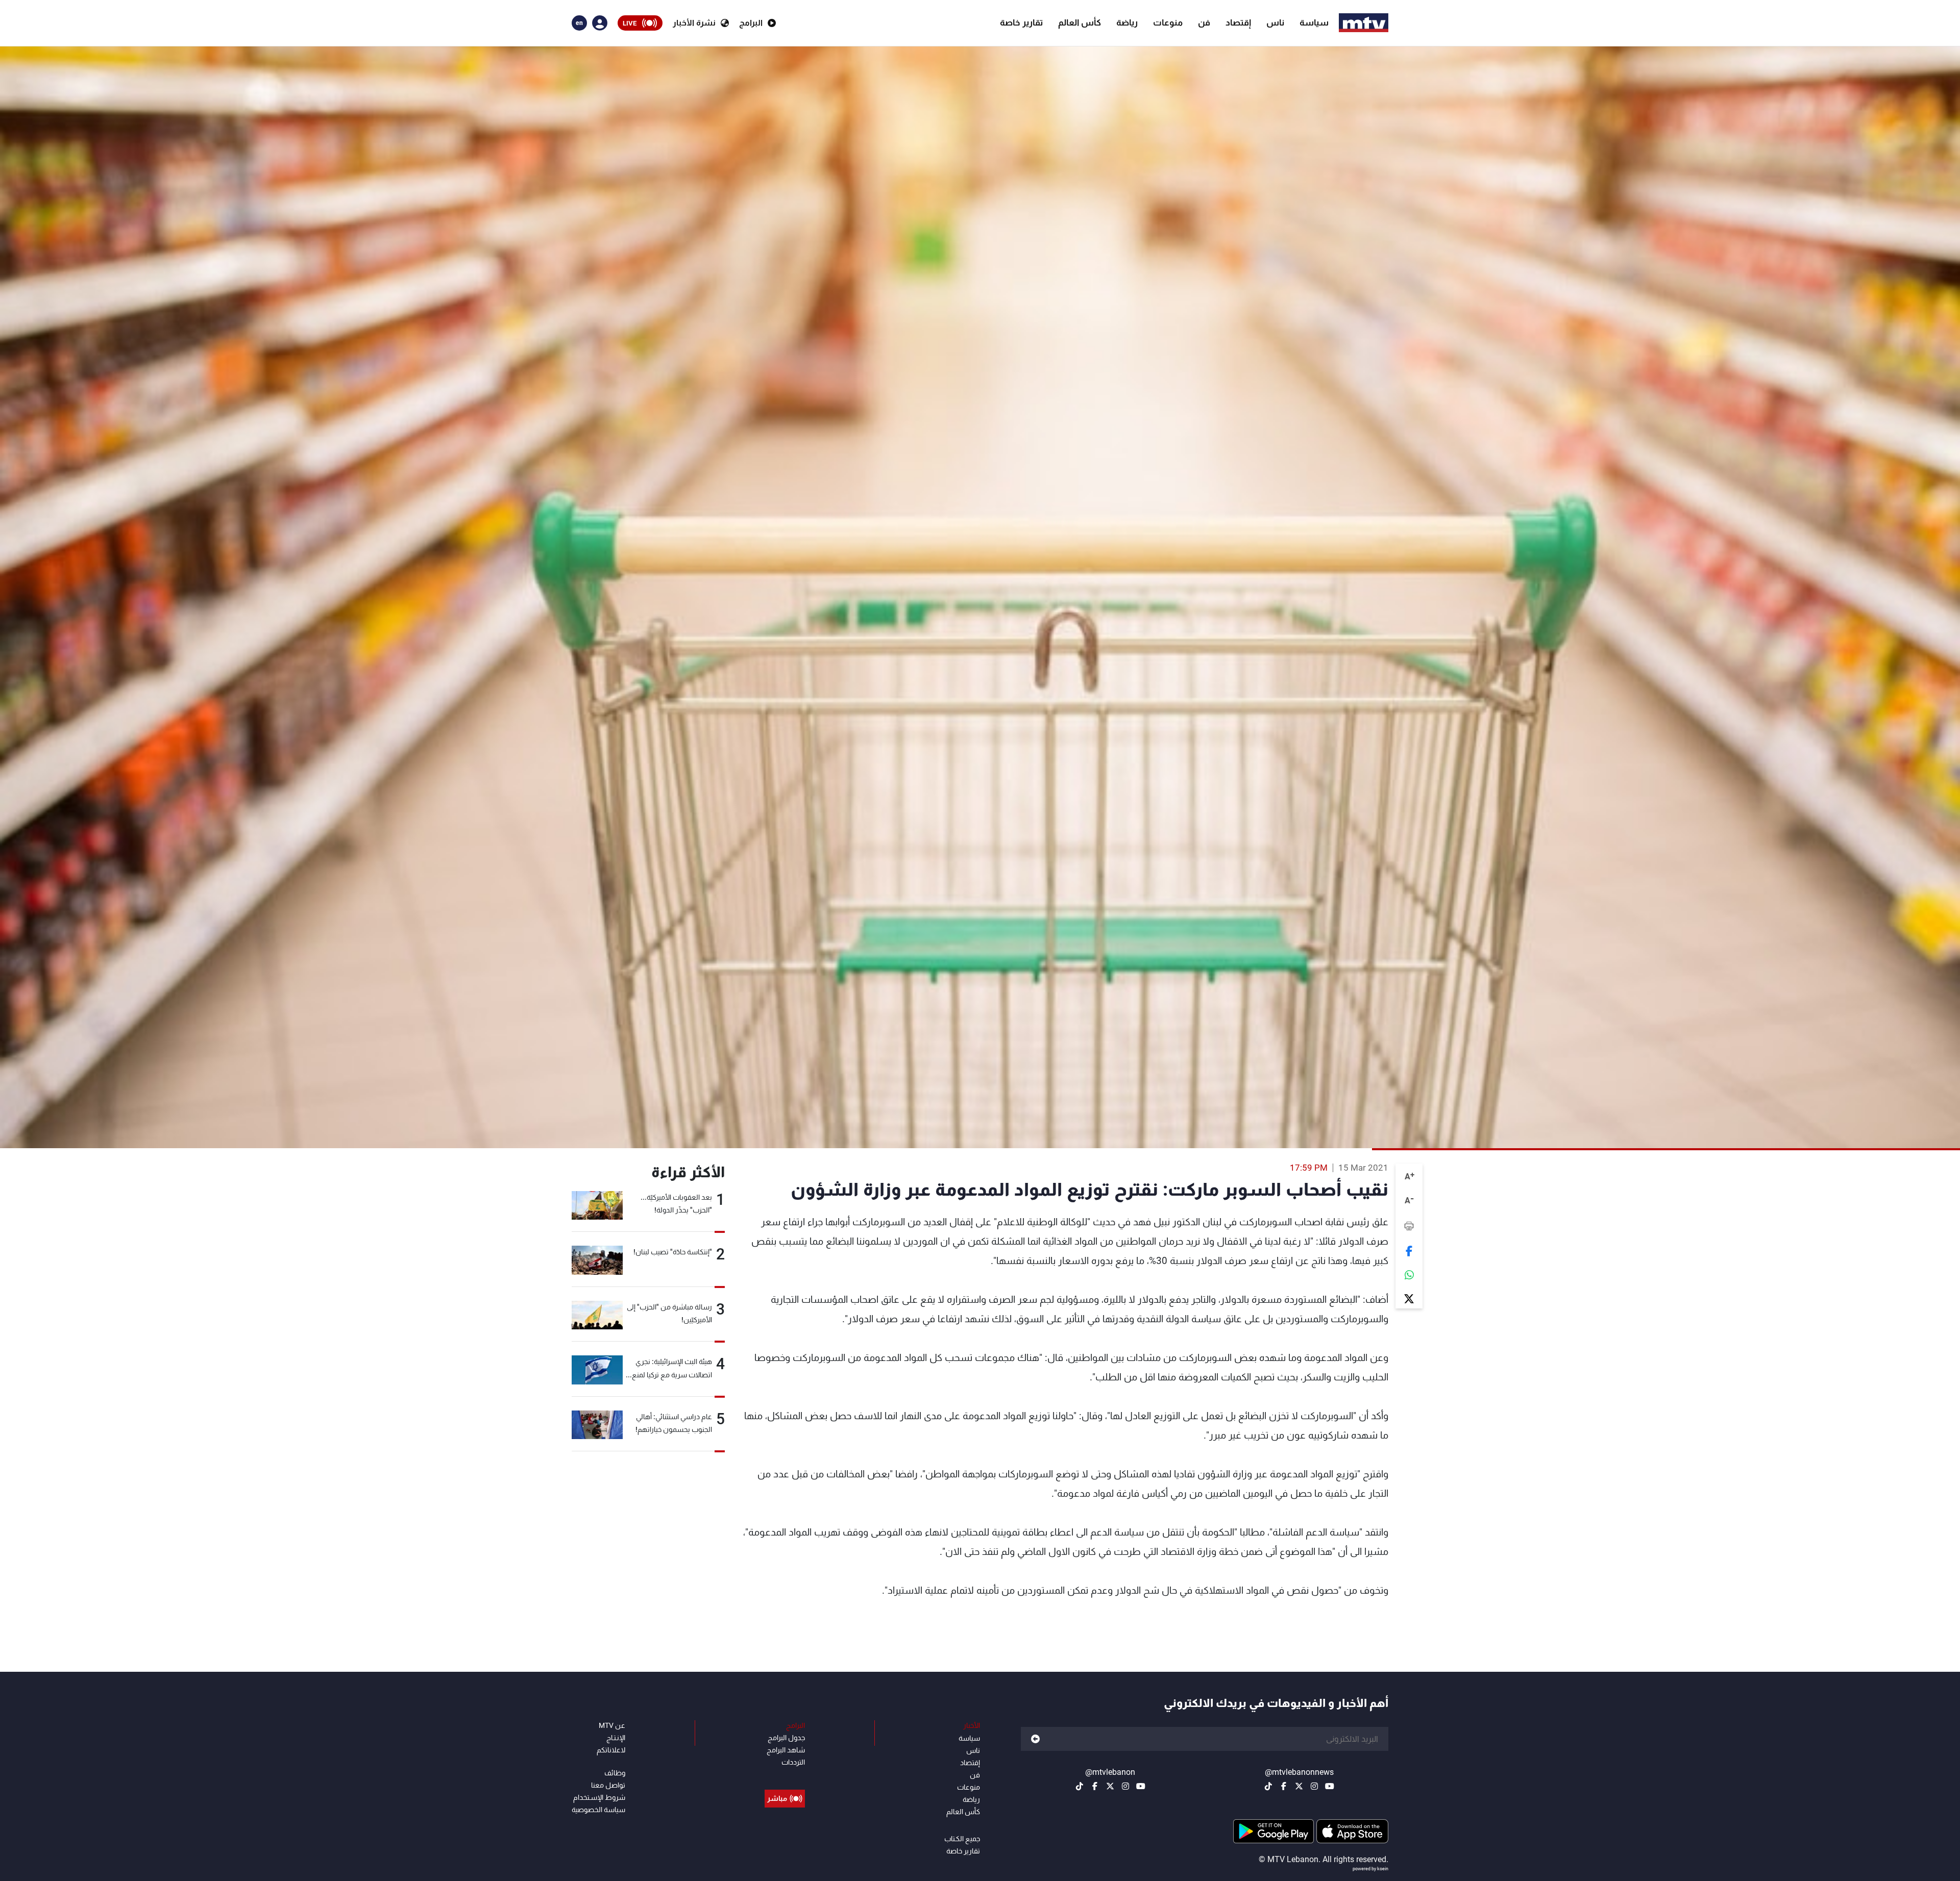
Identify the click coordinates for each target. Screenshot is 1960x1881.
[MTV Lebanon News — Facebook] (1284, 1786)
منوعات (1168, 22)
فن (1204, 22)
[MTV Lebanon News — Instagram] (1314, 1786)
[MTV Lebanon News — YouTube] (1330, 1786)
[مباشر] (785, 1775)
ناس (1275, 22)
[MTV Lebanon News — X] (1299, 1786)
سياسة (1314, 22)
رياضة (1127, 22)
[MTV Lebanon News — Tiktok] (1268, 1786)
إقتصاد (1238, 22)
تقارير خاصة (1021, 22)
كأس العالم (1080, 22)
